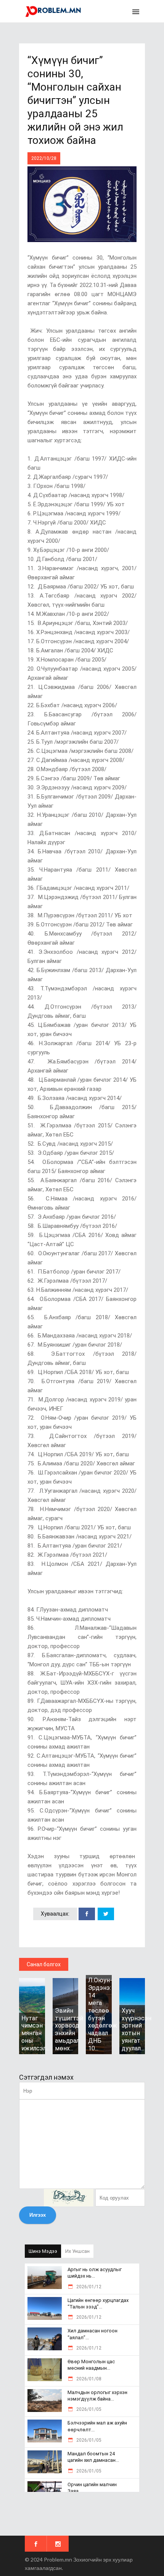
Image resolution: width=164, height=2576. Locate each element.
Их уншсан (77, 2251)
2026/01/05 (88, 2409)
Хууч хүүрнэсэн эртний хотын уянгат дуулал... (137, 2029)
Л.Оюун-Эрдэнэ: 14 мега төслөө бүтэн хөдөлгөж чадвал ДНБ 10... (103, 2014)
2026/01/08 (88, 2379)
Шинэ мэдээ (43, 2251)
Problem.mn (58, 2559)
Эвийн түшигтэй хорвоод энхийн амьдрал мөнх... (69, 2029)
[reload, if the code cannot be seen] (69, 2198)
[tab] (43, 2251)
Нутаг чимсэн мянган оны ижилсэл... (35, 2033)
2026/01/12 (88, 2287)
